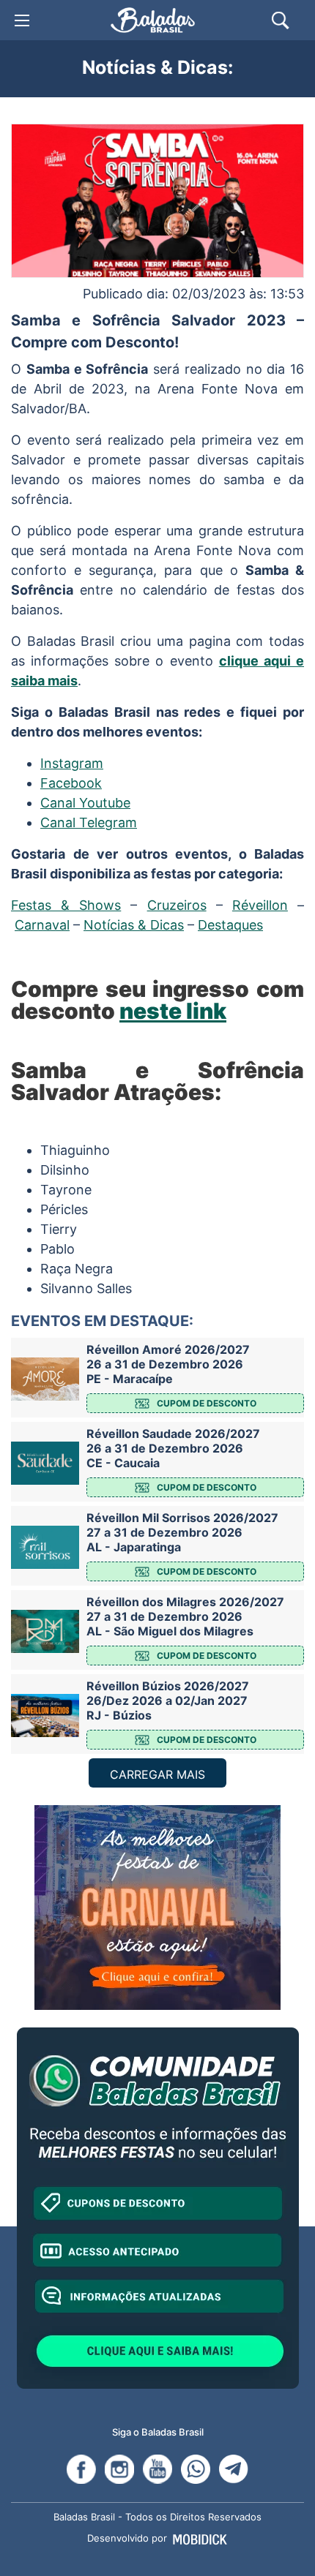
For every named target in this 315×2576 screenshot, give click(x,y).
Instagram (72, 763)
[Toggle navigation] (22, 20)
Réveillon (260, 905)
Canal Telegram (89, 822)
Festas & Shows (66, 905)
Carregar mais (157, 1774)
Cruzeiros (177, 905)
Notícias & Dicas (134, 925)
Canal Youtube (85, 803)
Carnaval (42, 925)
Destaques (230, 925)
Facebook (71, 783)
